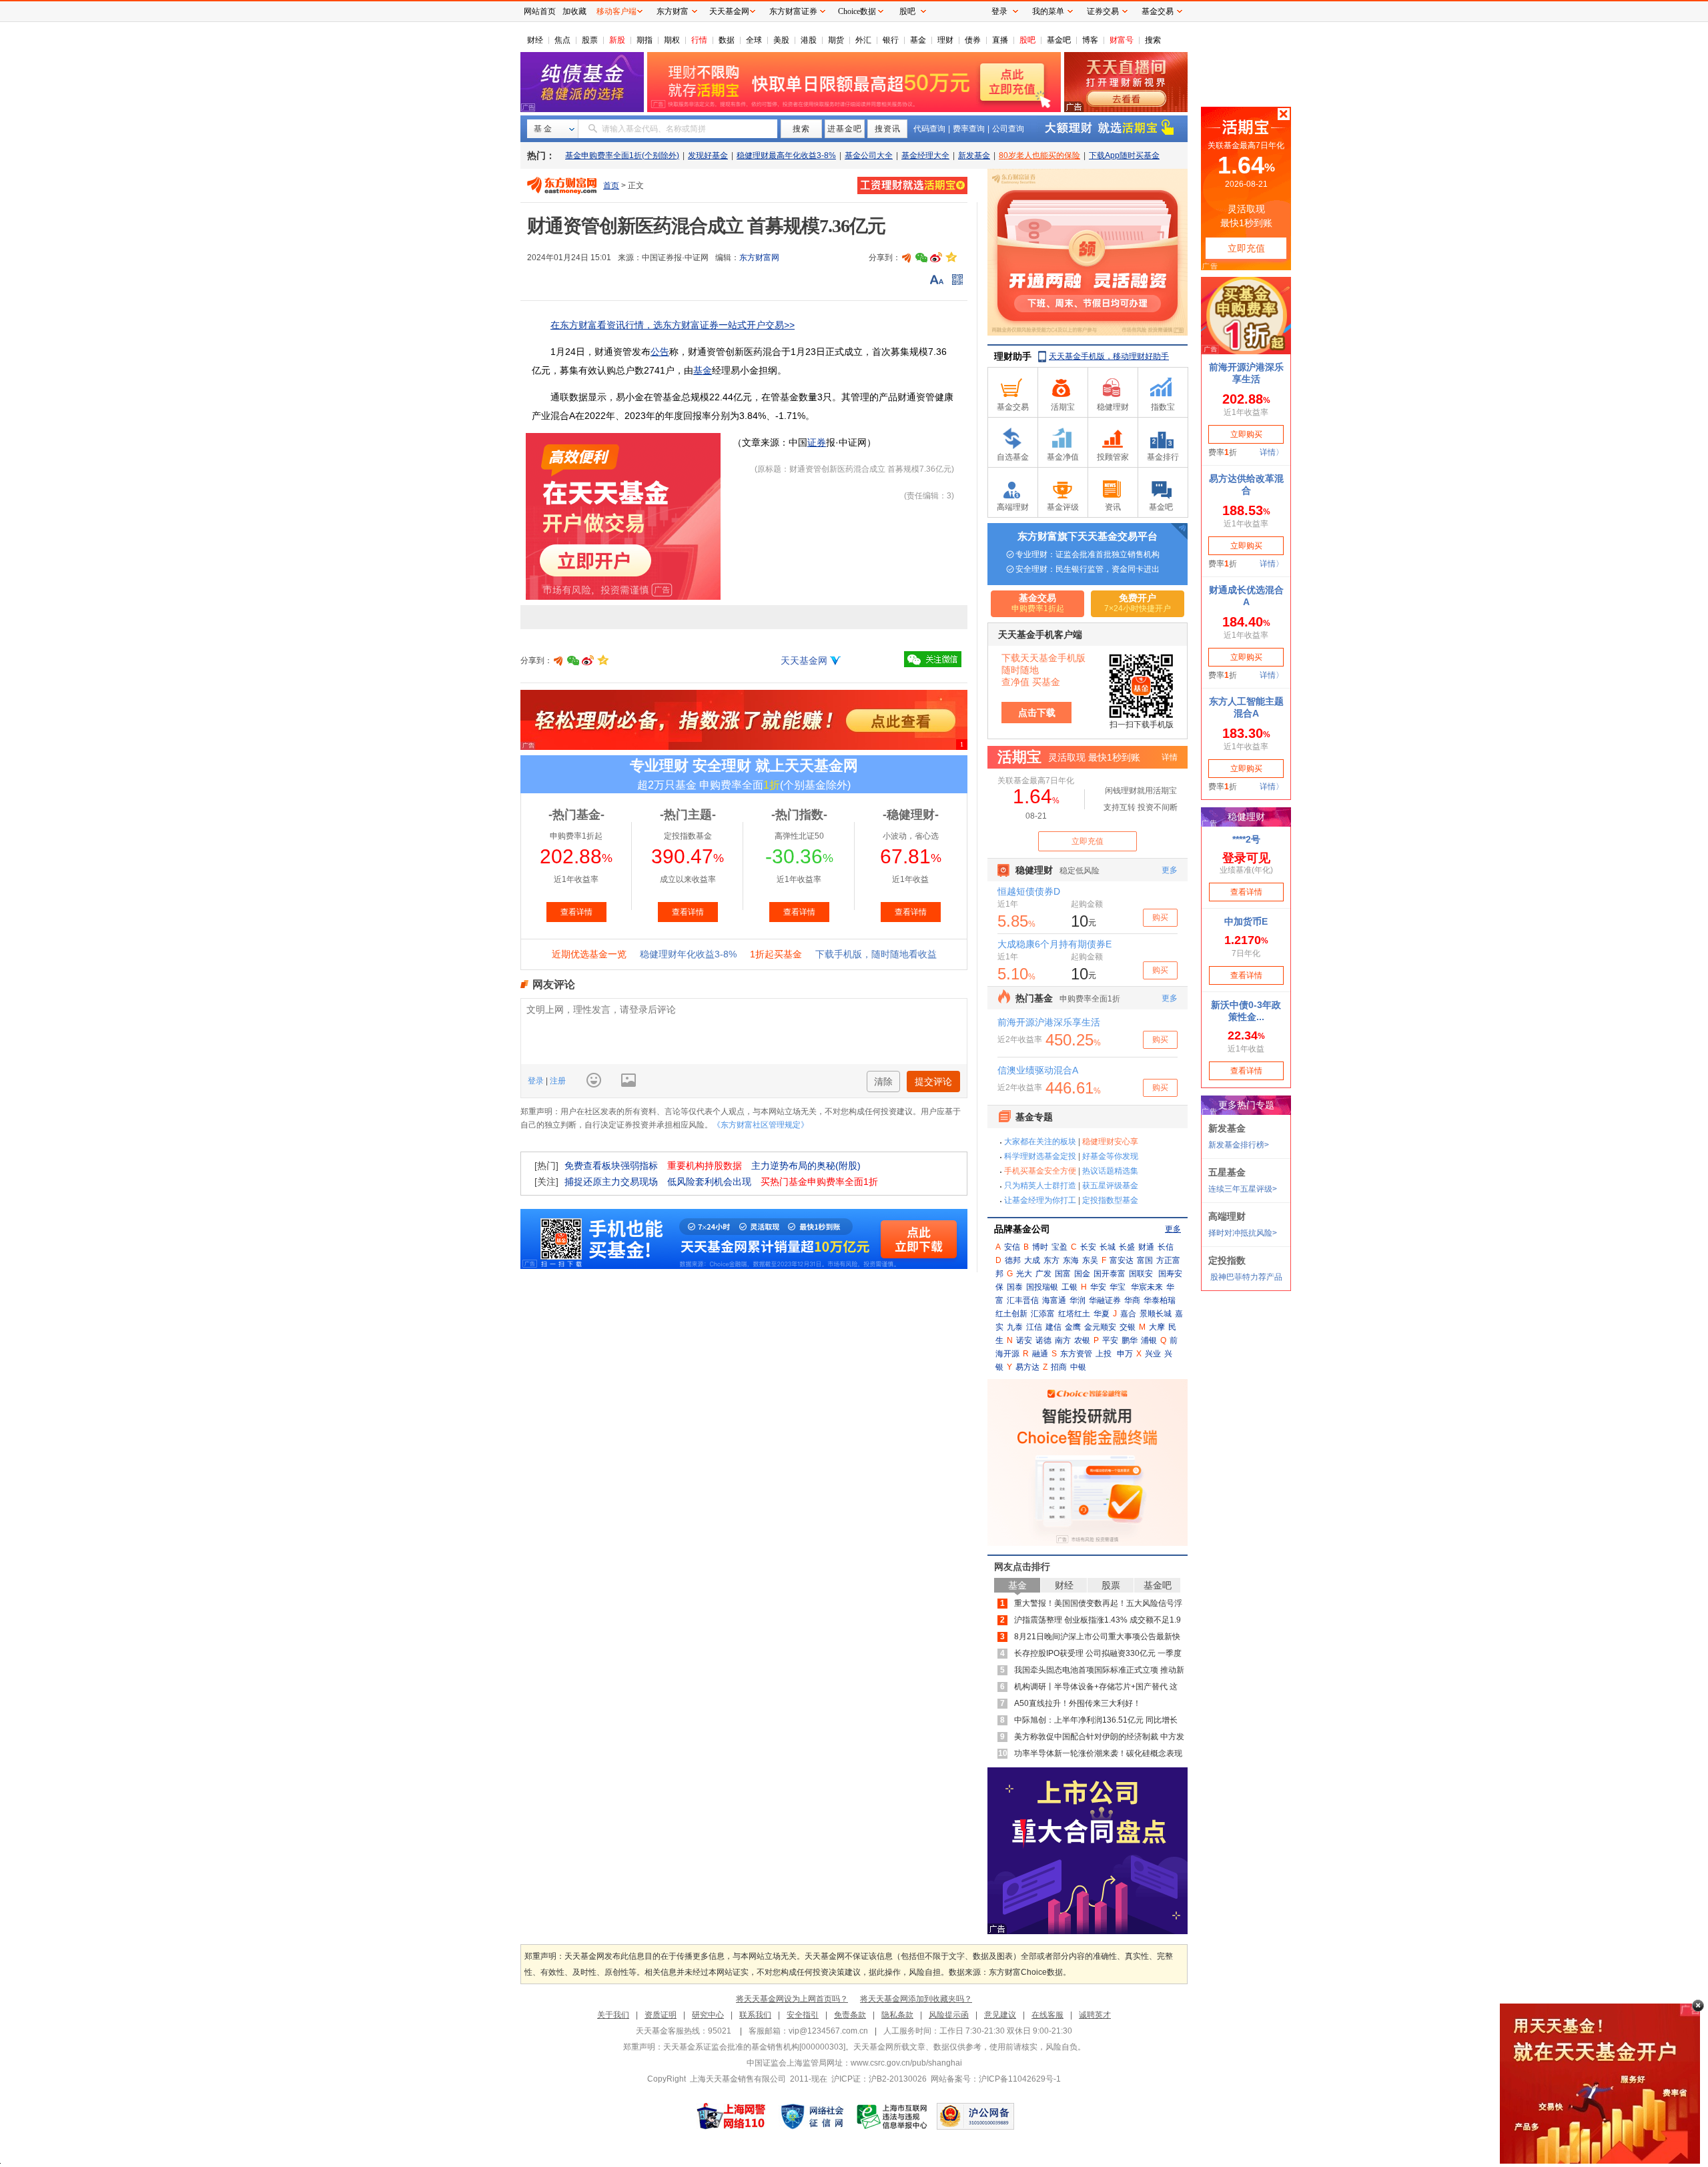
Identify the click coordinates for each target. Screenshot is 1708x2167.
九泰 (1015, 1327)
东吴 (1090, 1260)
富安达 (1122, 1260)
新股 (617, 40)
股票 (590, 40)
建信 (1053, 1327)
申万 (1125, 1354)
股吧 (1027, 40)
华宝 (1118, 1287)
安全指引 (803, 2015)
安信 (1012, 1247)
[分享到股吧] (907, 258)
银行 (891, 40)
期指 (645, 40)
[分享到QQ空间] (951, 258)
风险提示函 (949, 2015)
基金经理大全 (925, 155)
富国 (1145, 1260)
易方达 (1027, 1367)
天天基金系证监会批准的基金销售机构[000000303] (754, 2047)
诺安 (1024, 1340)
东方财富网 (759, 258)
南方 (1063, 1340)
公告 (660, 352)
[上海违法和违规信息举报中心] (893, 2116)
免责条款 (850, 2015)
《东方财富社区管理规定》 (761, 1125)
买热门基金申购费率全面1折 (819, 1182)
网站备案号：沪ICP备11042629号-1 (996, 2079)
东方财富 (673, 11)
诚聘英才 (1095, 2015)
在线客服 (1047, 2015)
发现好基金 (708, 155)
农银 (1082, 1340)
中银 (1078, 1367)
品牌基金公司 (1022, 1229)
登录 (537, 1081)
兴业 (1153, 1354)
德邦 (1013, 1260)
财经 (535, 40)
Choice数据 (857, 11)
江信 (1034, 1327)
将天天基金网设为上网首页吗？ (792, 1999)
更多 (1173, 1229)
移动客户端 (616, 11)
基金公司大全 (869, 155)
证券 (817, 442)
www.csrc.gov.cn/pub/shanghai (906, 2063)
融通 (1040, 1354)
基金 (918, 40)
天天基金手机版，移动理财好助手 (1109, 356)
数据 (727, 40)
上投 (1104, 1354)
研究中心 (708, 2015)
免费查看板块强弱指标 (611, 1166)
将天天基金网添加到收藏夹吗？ (916, 1999)
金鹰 (1073, 1327)
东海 (1071, 1260)
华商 (1132, 1300)
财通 (1146, 1247)
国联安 (1141, 1274)
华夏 (1102, 1314)
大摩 (1157, 1327)
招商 (1059, 1367)
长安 (1088, 1247)
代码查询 (929, 129)
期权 (672, 40)
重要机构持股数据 (705, 1166)
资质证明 (661, 2015)
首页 (611, 185)
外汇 (863, 40)
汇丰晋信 (1023, 1300)
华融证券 (1105, 1300)
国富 (1063, 1274)
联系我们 (755, 2015)
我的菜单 (1048, 11)
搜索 (1153, 40)
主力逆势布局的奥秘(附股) (806, 1166)
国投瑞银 (1042, 1287)
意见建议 (1000, 2015)
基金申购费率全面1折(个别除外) (622, 155)
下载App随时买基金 (1124, 155)
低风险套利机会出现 (709, 1182)
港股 (809, 40)
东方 (1051, 1260)
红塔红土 (1074, 1314)
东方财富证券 (793, 11)
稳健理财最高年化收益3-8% (786, 155)
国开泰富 (1110, 1274)
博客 (1090, 40)
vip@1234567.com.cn (828, 2031)
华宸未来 (1147, 1287)
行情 (699, 40)
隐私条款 (897, 2015)
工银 (1070, 1287)
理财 (945, 40)
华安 (1098, 1287)
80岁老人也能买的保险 (1039, 155)
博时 (1040, 1247)
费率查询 (969, 129)
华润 (1078, 1300)
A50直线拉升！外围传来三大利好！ (1078, 1703)
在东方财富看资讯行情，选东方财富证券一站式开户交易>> (673, 325)
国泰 (1015, 1287)
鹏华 (1130, 1340)
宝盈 (1059, 1247)
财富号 (1122, 40)
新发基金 (974, 155)
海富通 (1054, 1300)
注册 (557, 1081)
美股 (781, 40)
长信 (1166, 1247)
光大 (1024, 1274)
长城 (1108, 1247)
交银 (1128, 1327)
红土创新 (1011, 1314)
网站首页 (540, 11)
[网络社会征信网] (812, 2116)
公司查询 (1008, 129)
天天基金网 (804, 661)
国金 (1082, 1274)
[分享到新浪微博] (936, 258)
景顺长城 (1156, 1314)
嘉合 (1128, 1314)
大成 (1032, 1260)
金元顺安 (1100, 1327)
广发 (1043, 1274)
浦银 (1149, 1340)
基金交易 (1158, 11)
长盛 (1127, 1247)
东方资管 (1076, 1354)
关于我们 (613, 2015)
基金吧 (1059, 40)
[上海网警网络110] (731, 2116)
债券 (973, 40)
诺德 (1043, 1340)
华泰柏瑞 (1160, 1300)
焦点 (562, 40)
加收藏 (574, 11)
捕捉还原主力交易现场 (611, 1182)
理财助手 (1013, 356)
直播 (1000, 40)
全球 (754, 40)
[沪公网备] (975, 2116)
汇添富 (1043, 1314)
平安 (1110, 1340)
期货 (836, 40)
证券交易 (1103, 11)
